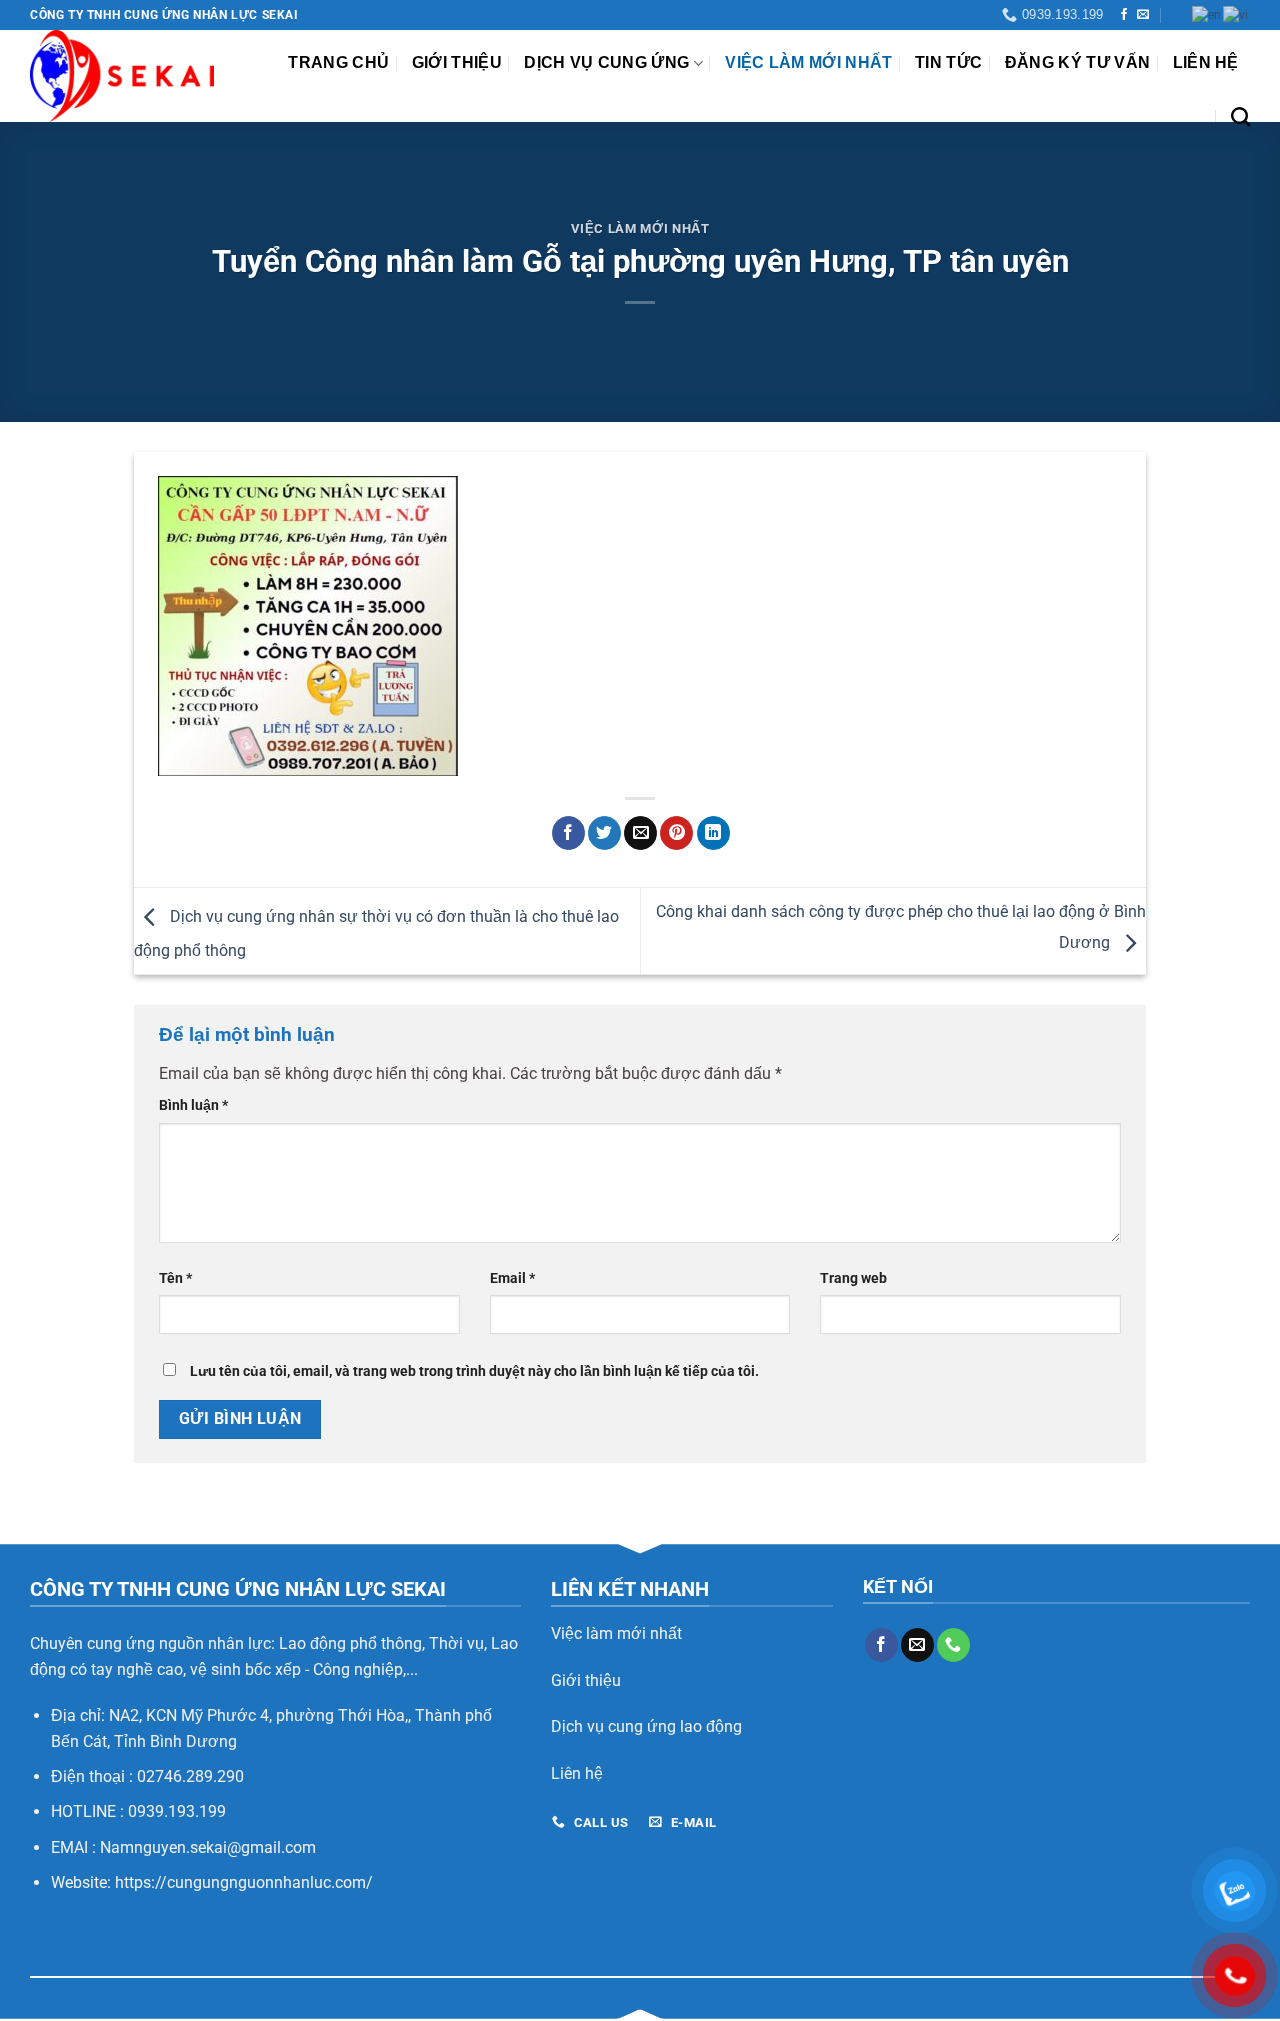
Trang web (853, 1278)
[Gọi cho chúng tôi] (953, 1645)
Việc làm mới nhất (808, 62)
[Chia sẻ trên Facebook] (568, 833)
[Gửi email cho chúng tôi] (1143, 15)
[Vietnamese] (1236, 15)
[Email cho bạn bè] (640, 833)
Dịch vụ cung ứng (606, 62)
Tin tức (948, 62)
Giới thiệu (457, 62)
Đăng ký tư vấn (1077, 62)
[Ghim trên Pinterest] (676, 833)
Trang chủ (338, 62)
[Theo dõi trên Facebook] (1124, 15)
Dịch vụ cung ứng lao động (646, 1726)
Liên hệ (1206, 62)
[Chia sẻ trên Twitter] (604, 833)
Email (512, 1278)
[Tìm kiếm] (1240, 116)
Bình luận (193, 1105)
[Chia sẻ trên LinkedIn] (713, 833)
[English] (1207, 15)
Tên (175, 1278)
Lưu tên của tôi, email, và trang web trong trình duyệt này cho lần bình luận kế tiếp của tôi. (474, 1371)
